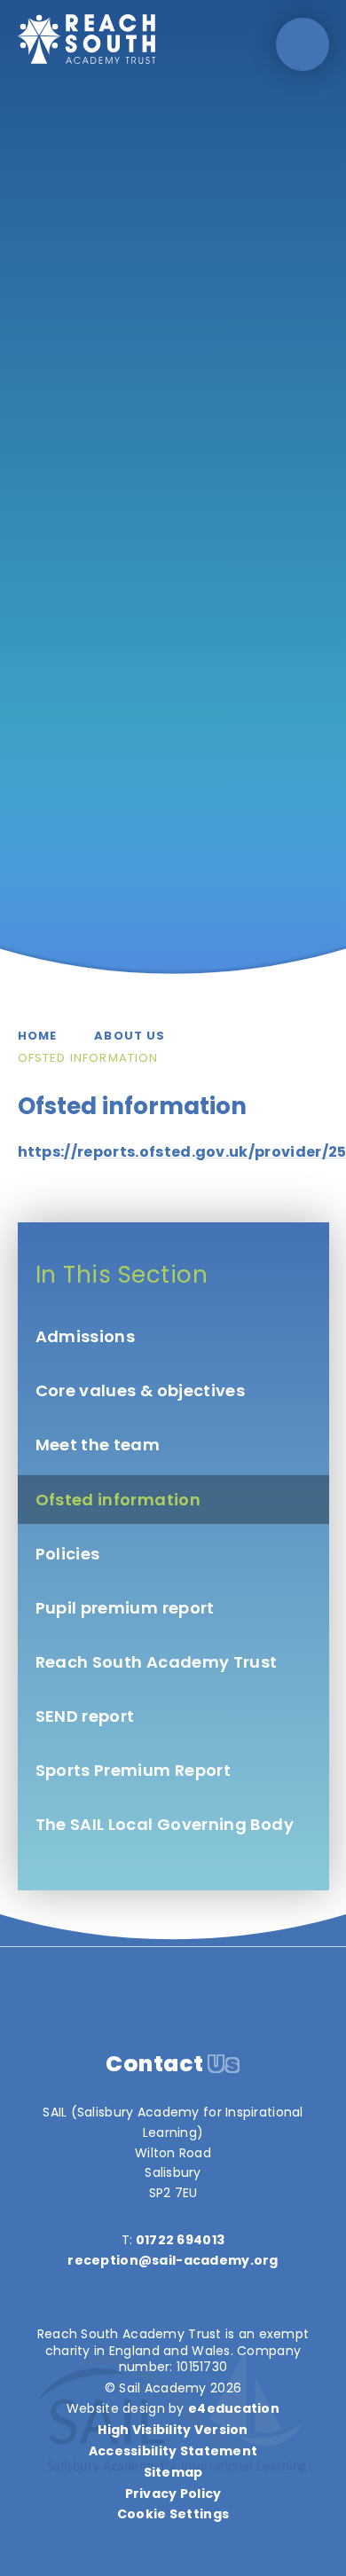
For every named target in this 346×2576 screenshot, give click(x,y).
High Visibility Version (173, 2430)
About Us (130, 1036)
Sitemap (173, 2472)
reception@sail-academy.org (173, 2260)
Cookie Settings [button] (173, 2514)
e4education (234, 2408)
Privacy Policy (173, 2494)
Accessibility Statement (173, 2451)
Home (38, 1036)
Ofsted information (88, 1058)
